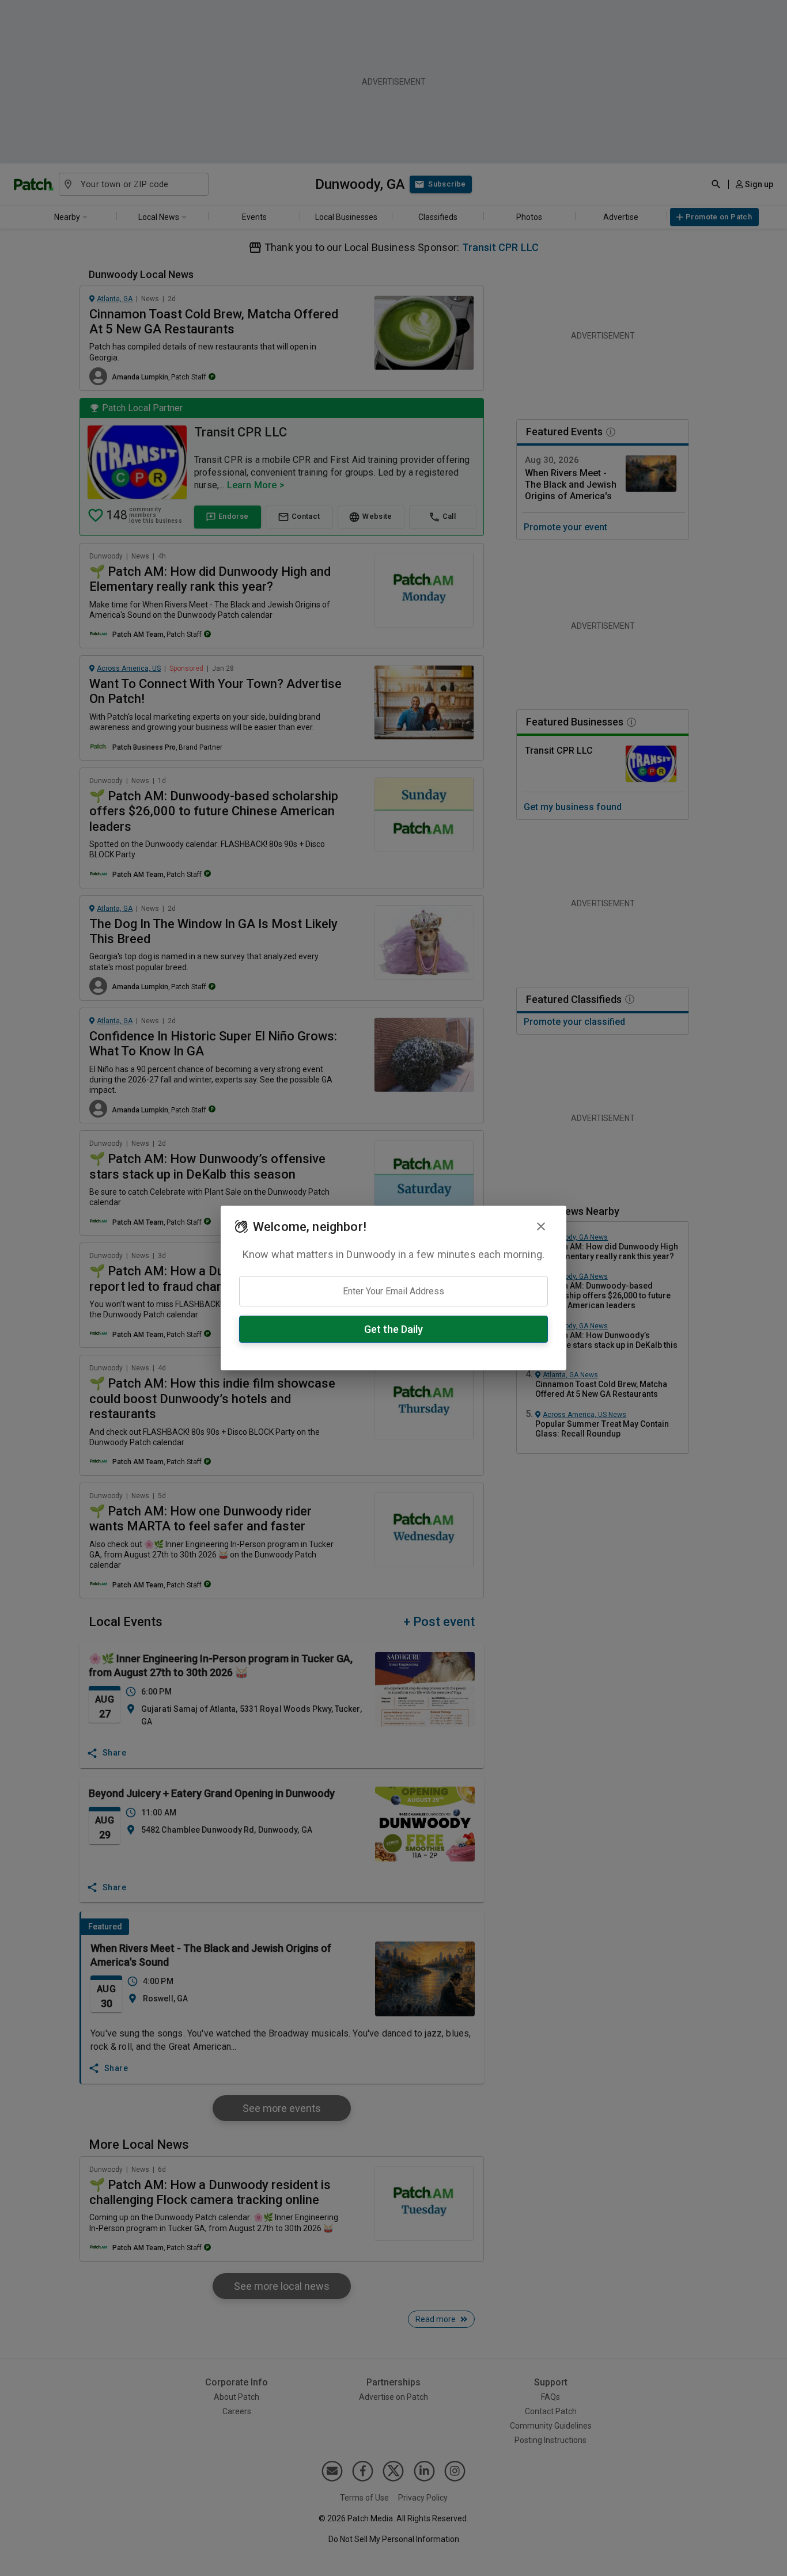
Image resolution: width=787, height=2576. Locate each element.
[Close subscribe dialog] (541, 1226)
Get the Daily (393, 1329)
